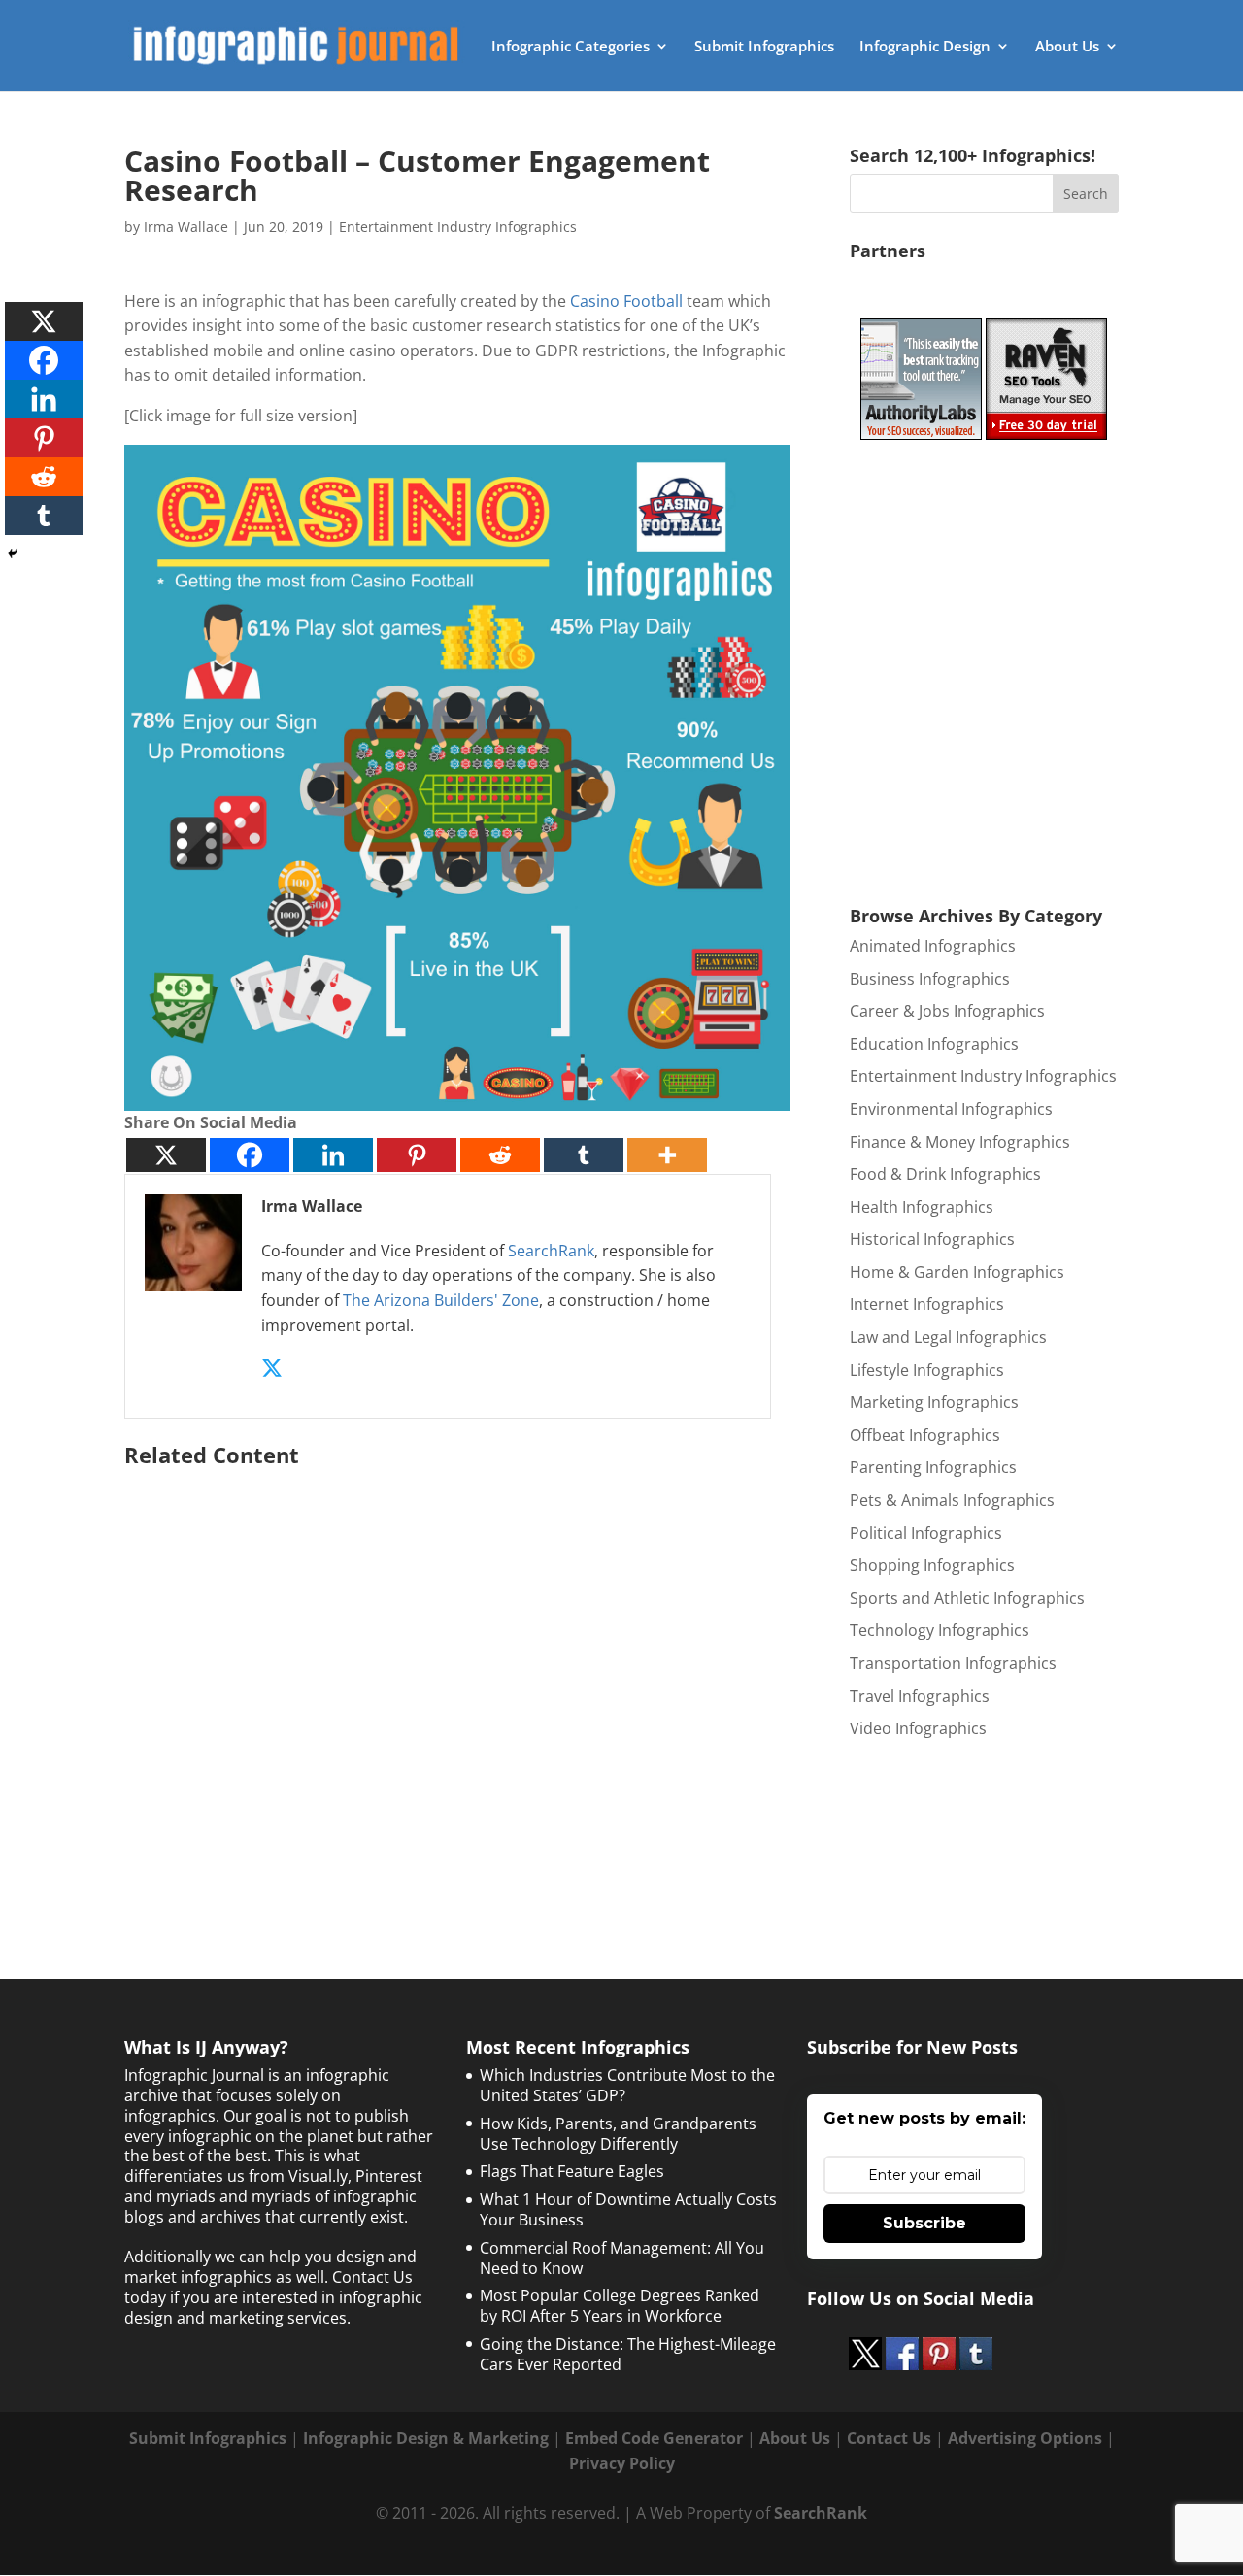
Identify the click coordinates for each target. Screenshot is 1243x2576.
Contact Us (889, 2438)
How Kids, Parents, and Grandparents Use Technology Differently (618, 2134)
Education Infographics (934, 1044)
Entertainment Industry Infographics (458, 227)
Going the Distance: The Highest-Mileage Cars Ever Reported (628, 2354)
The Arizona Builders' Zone (441, 1300)
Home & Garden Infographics (957, 1272)
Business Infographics (930, 979)
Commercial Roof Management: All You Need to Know (622, 2258)
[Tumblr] (584, 1155)
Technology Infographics (940, 1630)
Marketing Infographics (934, 1402)
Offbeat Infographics (925, 1435)
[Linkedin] (333, 1155)
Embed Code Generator (654, 2438)
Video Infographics (918, 1728)
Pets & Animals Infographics (952, 1500)
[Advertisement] (457, 1674)
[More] (667, 1155)
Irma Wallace (186, 227)
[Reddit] (500, 1155)
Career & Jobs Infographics (947, 1011)
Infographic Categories (571, 47)
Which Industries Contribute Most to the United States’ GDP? (627, 2085)
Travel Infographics (920, 1696)
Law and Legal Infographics (948, 1337)
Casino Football (626, 301)
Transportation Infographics (953, 1663)
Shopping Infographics (932, 1565)
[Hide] (13, 553)
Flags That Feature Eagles (572, 2171)
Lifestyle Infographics (927, 1370)
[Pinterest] (417, 1155)
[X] (166, 1155)
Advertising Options (1025, 2438)
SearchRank (551, 1251)
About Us (1067, 47)
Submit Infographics (764, 47)
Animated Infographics (933, 946)
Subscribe (924, 2223)
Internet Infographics (927, 1304)
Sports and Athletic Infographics (967, 1598)
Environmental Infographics (951, 1109)
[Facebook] (250, 1155)
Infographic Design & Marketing (426, 2438)
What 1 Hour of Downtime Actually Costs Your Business (628, 2209)
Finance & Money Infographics (960, 1142)
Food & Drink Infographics (945, 1174)
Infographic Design (925, 47)
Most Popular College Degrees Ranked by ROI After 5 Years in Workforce (620, 2306)
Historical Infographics (932, 1239)
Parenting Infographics (933, 1467)
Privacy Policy (622, 2463)
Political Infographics (926, 1533)
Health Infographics (922, 1207)
